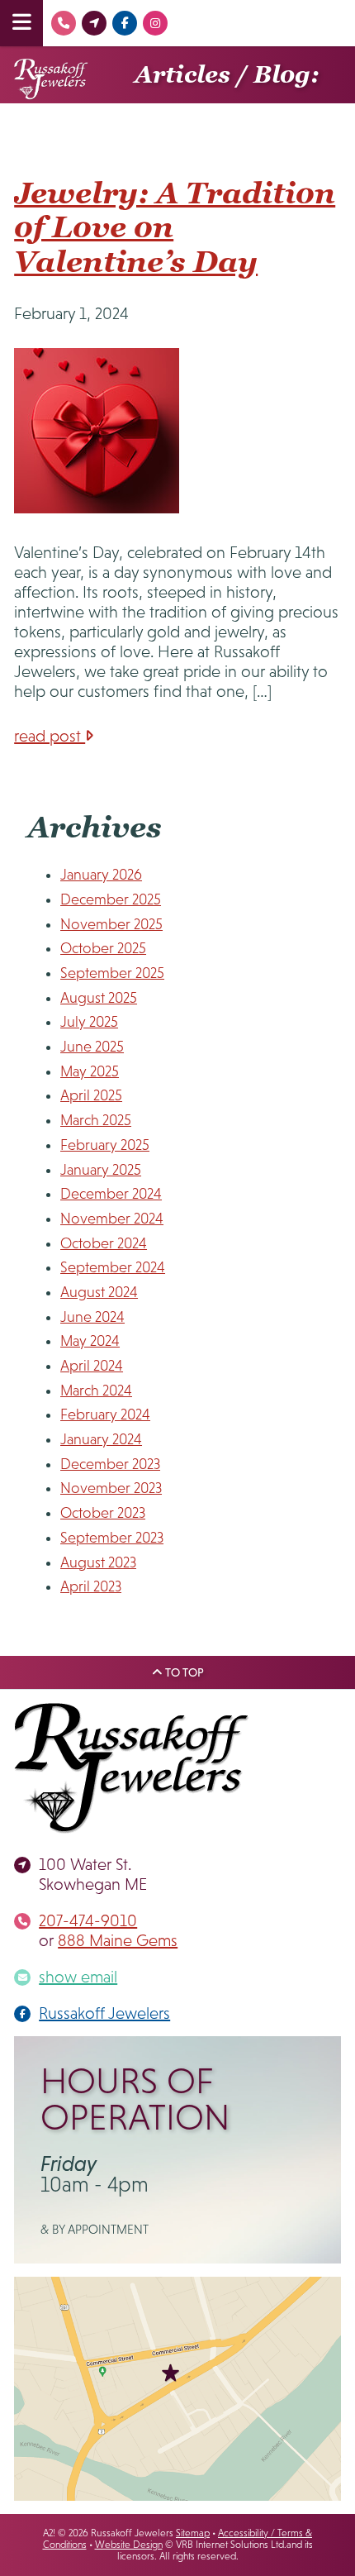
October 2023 (103, 1513)
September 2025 (112, 973)
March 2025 (96, 1120)
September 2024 (113, 1267)
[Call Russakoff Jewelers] (66, 23)
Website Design (129, 2545)
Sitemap (193, 2533)
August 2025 (99, 998)
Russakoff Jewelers (104, 2013)
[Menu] (21, 23)
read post (50, 736)
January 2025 (101, 1170)
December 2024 (111, 1194)
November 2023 (111, 1488)
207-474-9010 (88, 1920)
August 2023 (98, 1562)
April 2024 (92, 1366)
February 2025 (105, 1145)
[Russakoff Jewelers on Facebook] (127, 23)
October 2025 (103, 948)
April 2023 (91, 1586)
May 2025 (90, 1071)
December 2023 (110, 1464)
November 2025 (111, 924)
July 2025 (89, 1022)
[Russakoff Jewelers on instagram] (157, 23)
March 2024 (96, 1391)
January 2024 (101, 1439)
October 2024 (104, 1243)
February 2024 (105, 1414)
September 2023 (112, 1538)
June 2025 (92, 1047)
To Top (183, 1672)
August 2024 (99, 1292)
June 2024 (92, 1317)
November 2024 (112, 1219)
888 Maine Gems (118, 1940)
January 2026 (101, 875)
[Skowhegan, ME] (96, 23)
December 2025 (111, 899)
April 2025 (91, 1095)
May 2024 (90, 1341)
